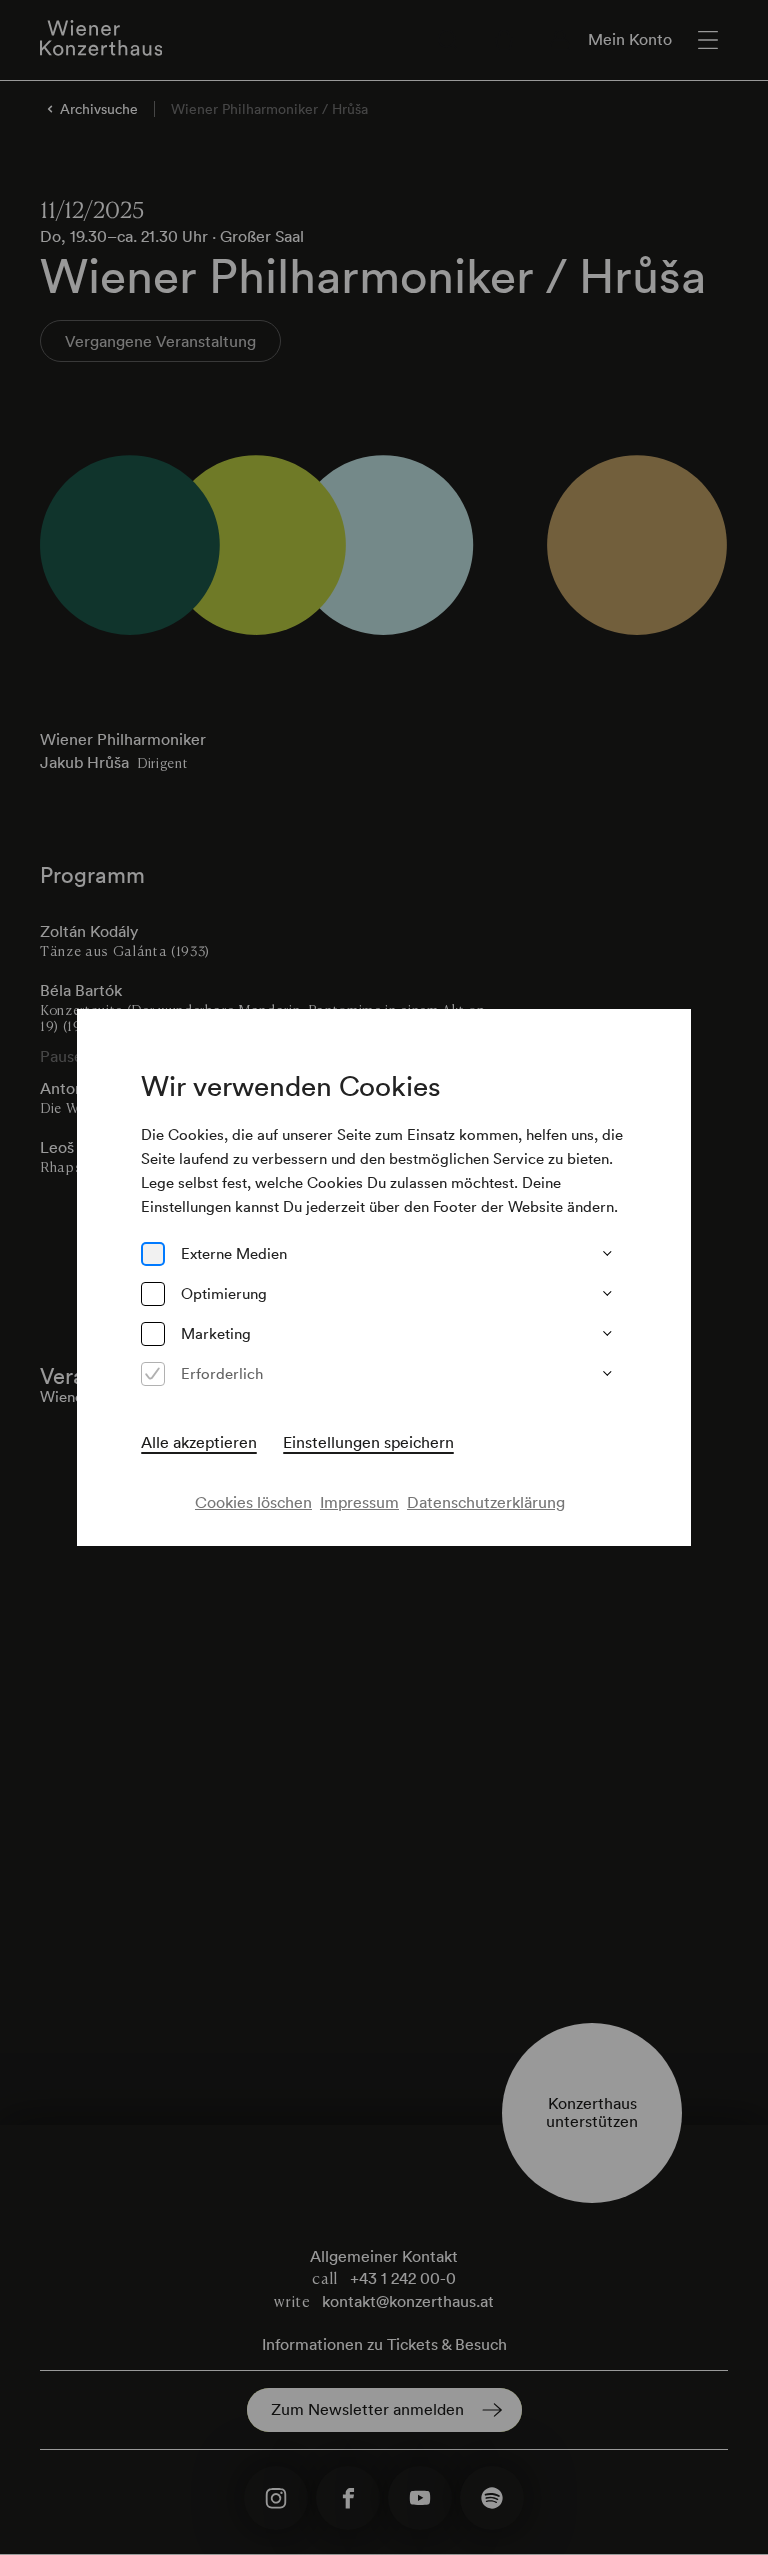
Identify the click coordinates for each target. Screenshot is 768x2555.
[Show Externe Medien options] (607, 1254)
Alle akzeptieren (199, 1442)
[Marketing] (153, 1334)
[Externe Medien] (153, 1254)
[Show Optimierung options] (607, 1294)
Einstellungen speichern (368, 1442)
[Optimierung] (153, 1294)
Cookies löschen (253, 1502)
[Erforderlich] (153, 1374)
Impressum (359, 1502)
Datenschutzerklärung (486, 1502)
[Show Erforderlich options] (607, 1374)
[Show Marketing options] (607, 1334)
